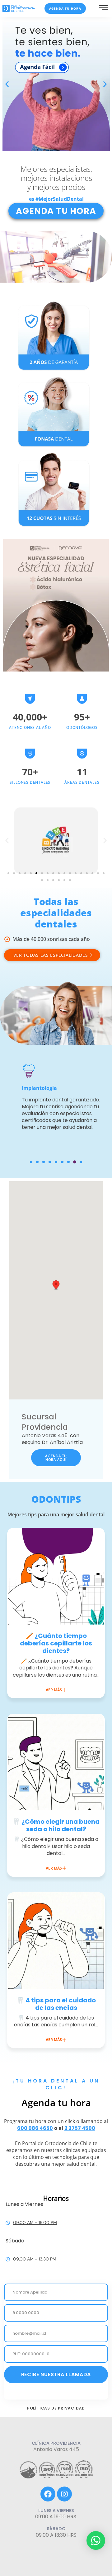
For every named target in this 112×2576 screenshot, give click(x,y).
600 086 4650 (35, 2128)
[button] (7, 84)
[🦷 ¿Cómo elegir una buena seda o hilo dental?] (56, 1762)
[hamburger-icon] (104, 9)
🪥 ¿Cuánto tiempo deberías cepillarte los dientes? (56, 1643)
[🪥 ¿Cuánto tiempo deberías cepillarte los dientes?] (56, 1576)
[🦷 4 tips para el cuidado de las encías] (56, 1941)
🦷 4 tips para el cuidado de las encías (56, 2004)
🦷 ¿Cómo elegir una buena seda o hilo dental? (56, 1825)
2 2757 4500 (80, 2128)
